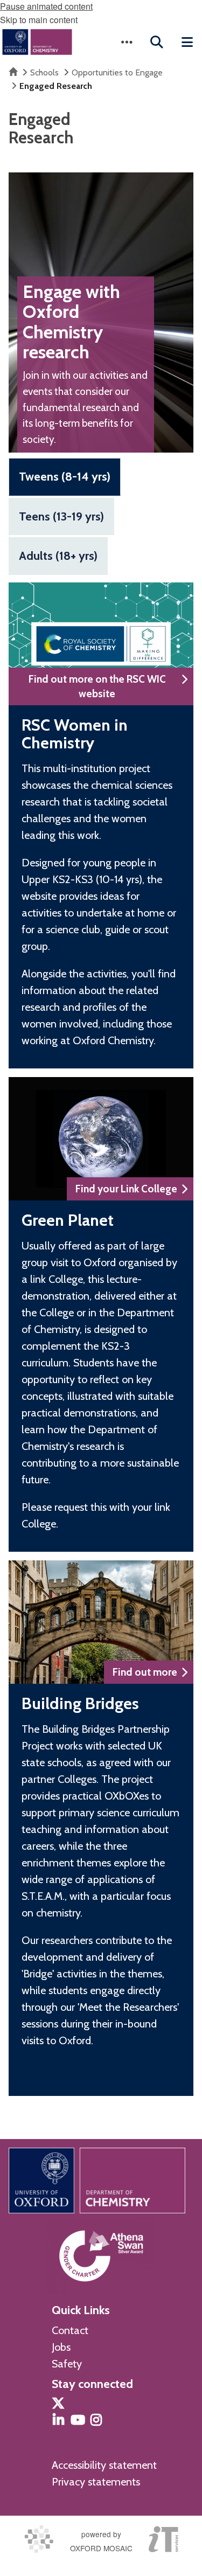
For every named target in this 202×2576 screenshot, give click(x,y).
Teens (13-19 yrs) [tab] (61, 516)
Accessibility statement (104, 2465)
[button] (127, 42)
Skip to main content (39, 20)
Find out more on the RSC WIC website (97, 686)
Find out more (145, 1672)
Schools (44, 72)
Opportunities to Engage (117, 72)
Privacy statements (96, 2482)
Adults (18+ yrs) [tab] (58, 556)
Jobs (61, 2347)
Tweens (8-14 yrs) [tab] (65, 477)
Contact (70, 2330)
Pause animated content (46, 6)
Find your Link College (126, 1189)
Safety (67, 2364)
